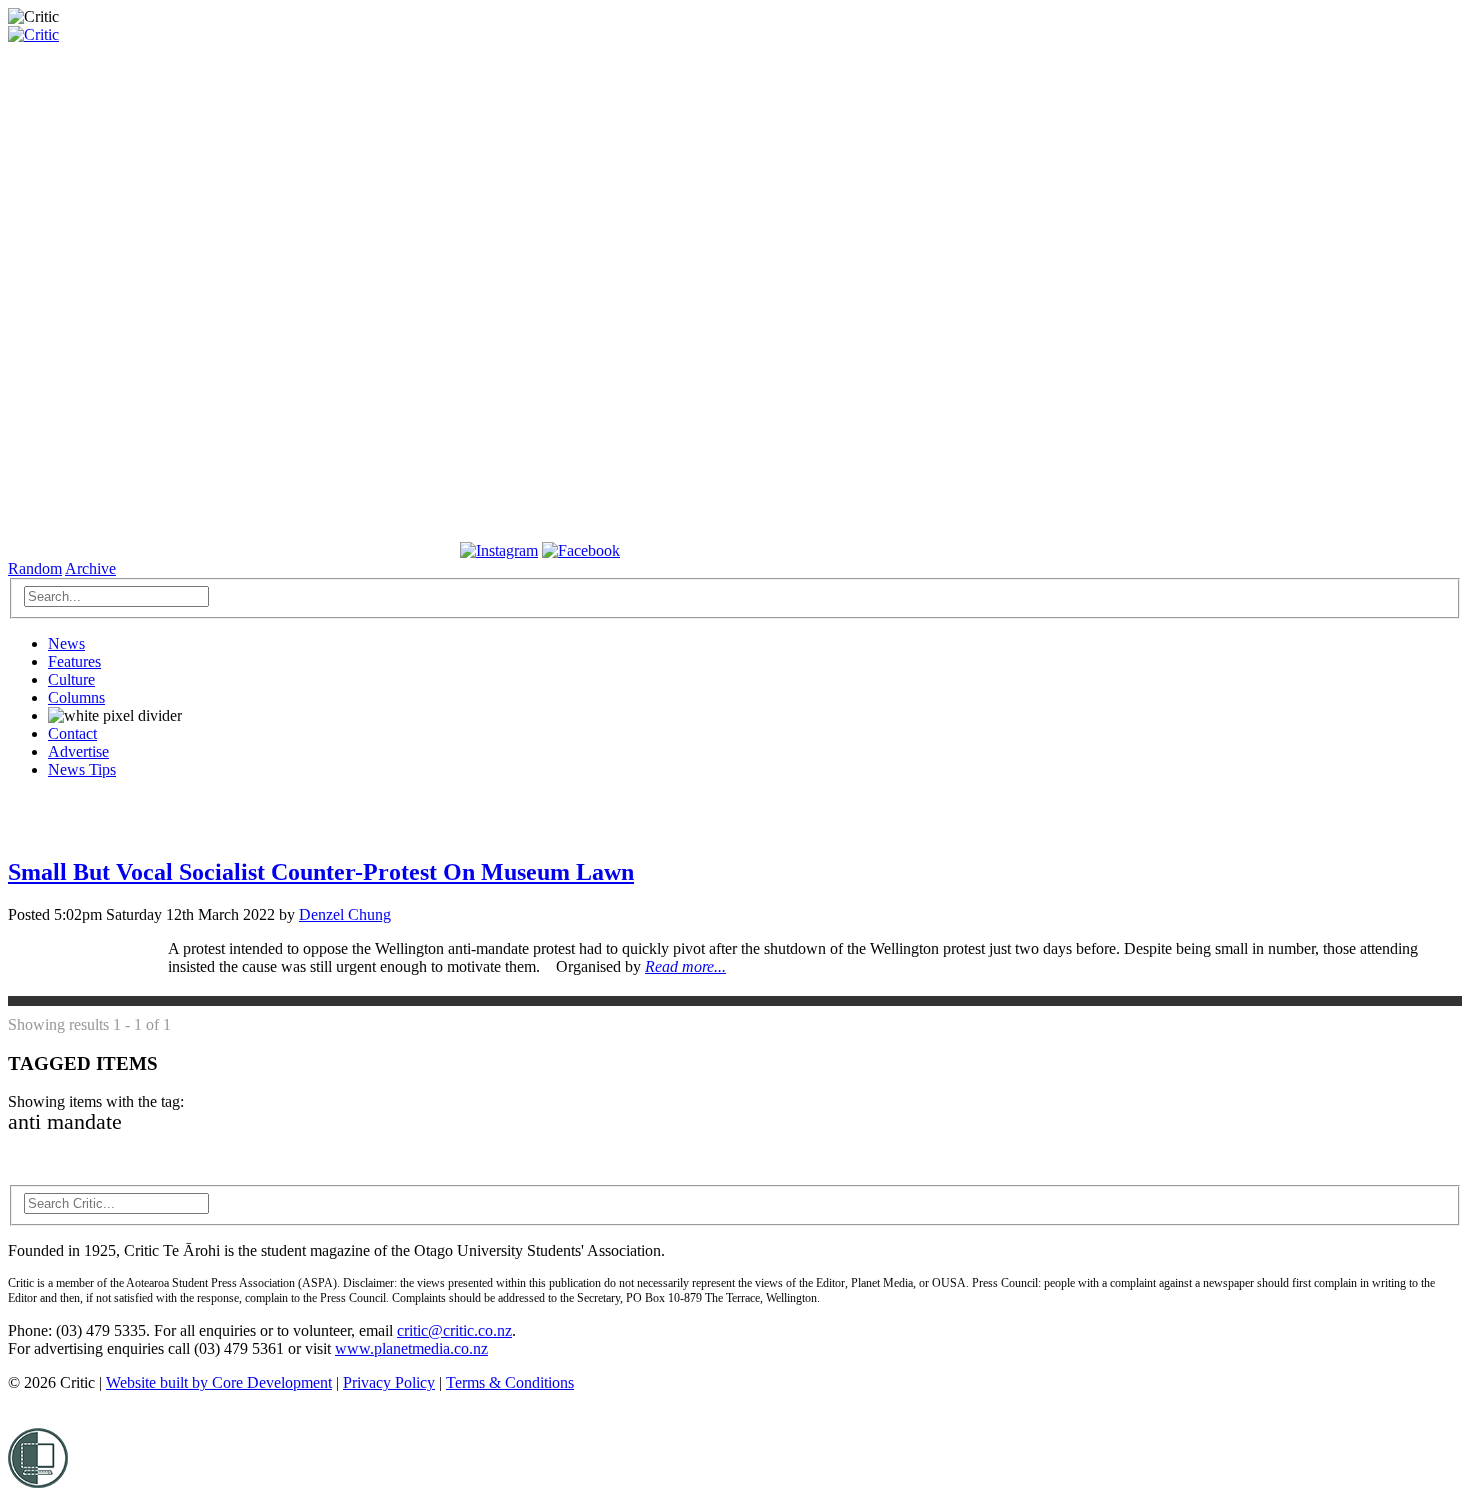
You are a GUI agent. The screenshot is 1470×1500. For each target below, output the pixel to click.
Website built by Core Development (219, 1382)
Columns (76, 697)
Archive (90, 568)
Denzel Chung (345, 914)
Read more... (685, 966)
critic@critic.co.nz (454, 1330)
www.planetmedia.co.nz (411, 1348)
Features (74, 661)
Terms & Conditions (510, 1382)
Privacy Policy (389, 1382)
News (66, 643)
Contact (72, 733)
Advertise (78, 751)
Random (35, 568)
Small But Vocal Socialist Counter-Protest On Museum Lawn (321, 872)
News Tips (82, 769)
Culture (71, 679)
